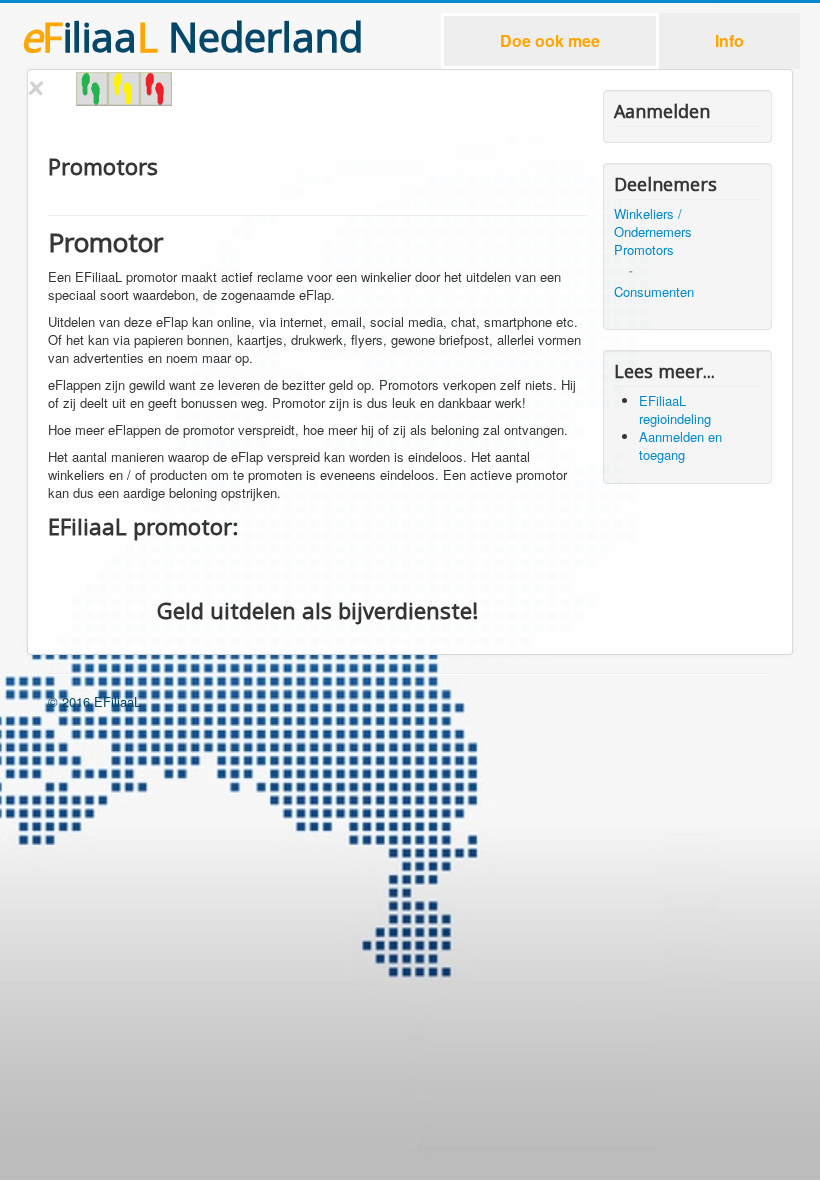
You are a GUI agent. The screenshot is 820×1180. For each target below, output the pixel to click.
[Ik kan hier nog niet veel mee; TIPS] (156, 89)
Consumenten (654, 292)
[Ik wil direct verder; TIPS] (92, 89)
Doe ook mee (550, 40)
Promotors (644, 250)
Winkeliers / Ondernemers (653, 223)
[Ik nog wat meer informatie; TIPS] (124, 89)
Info (729, 40)
